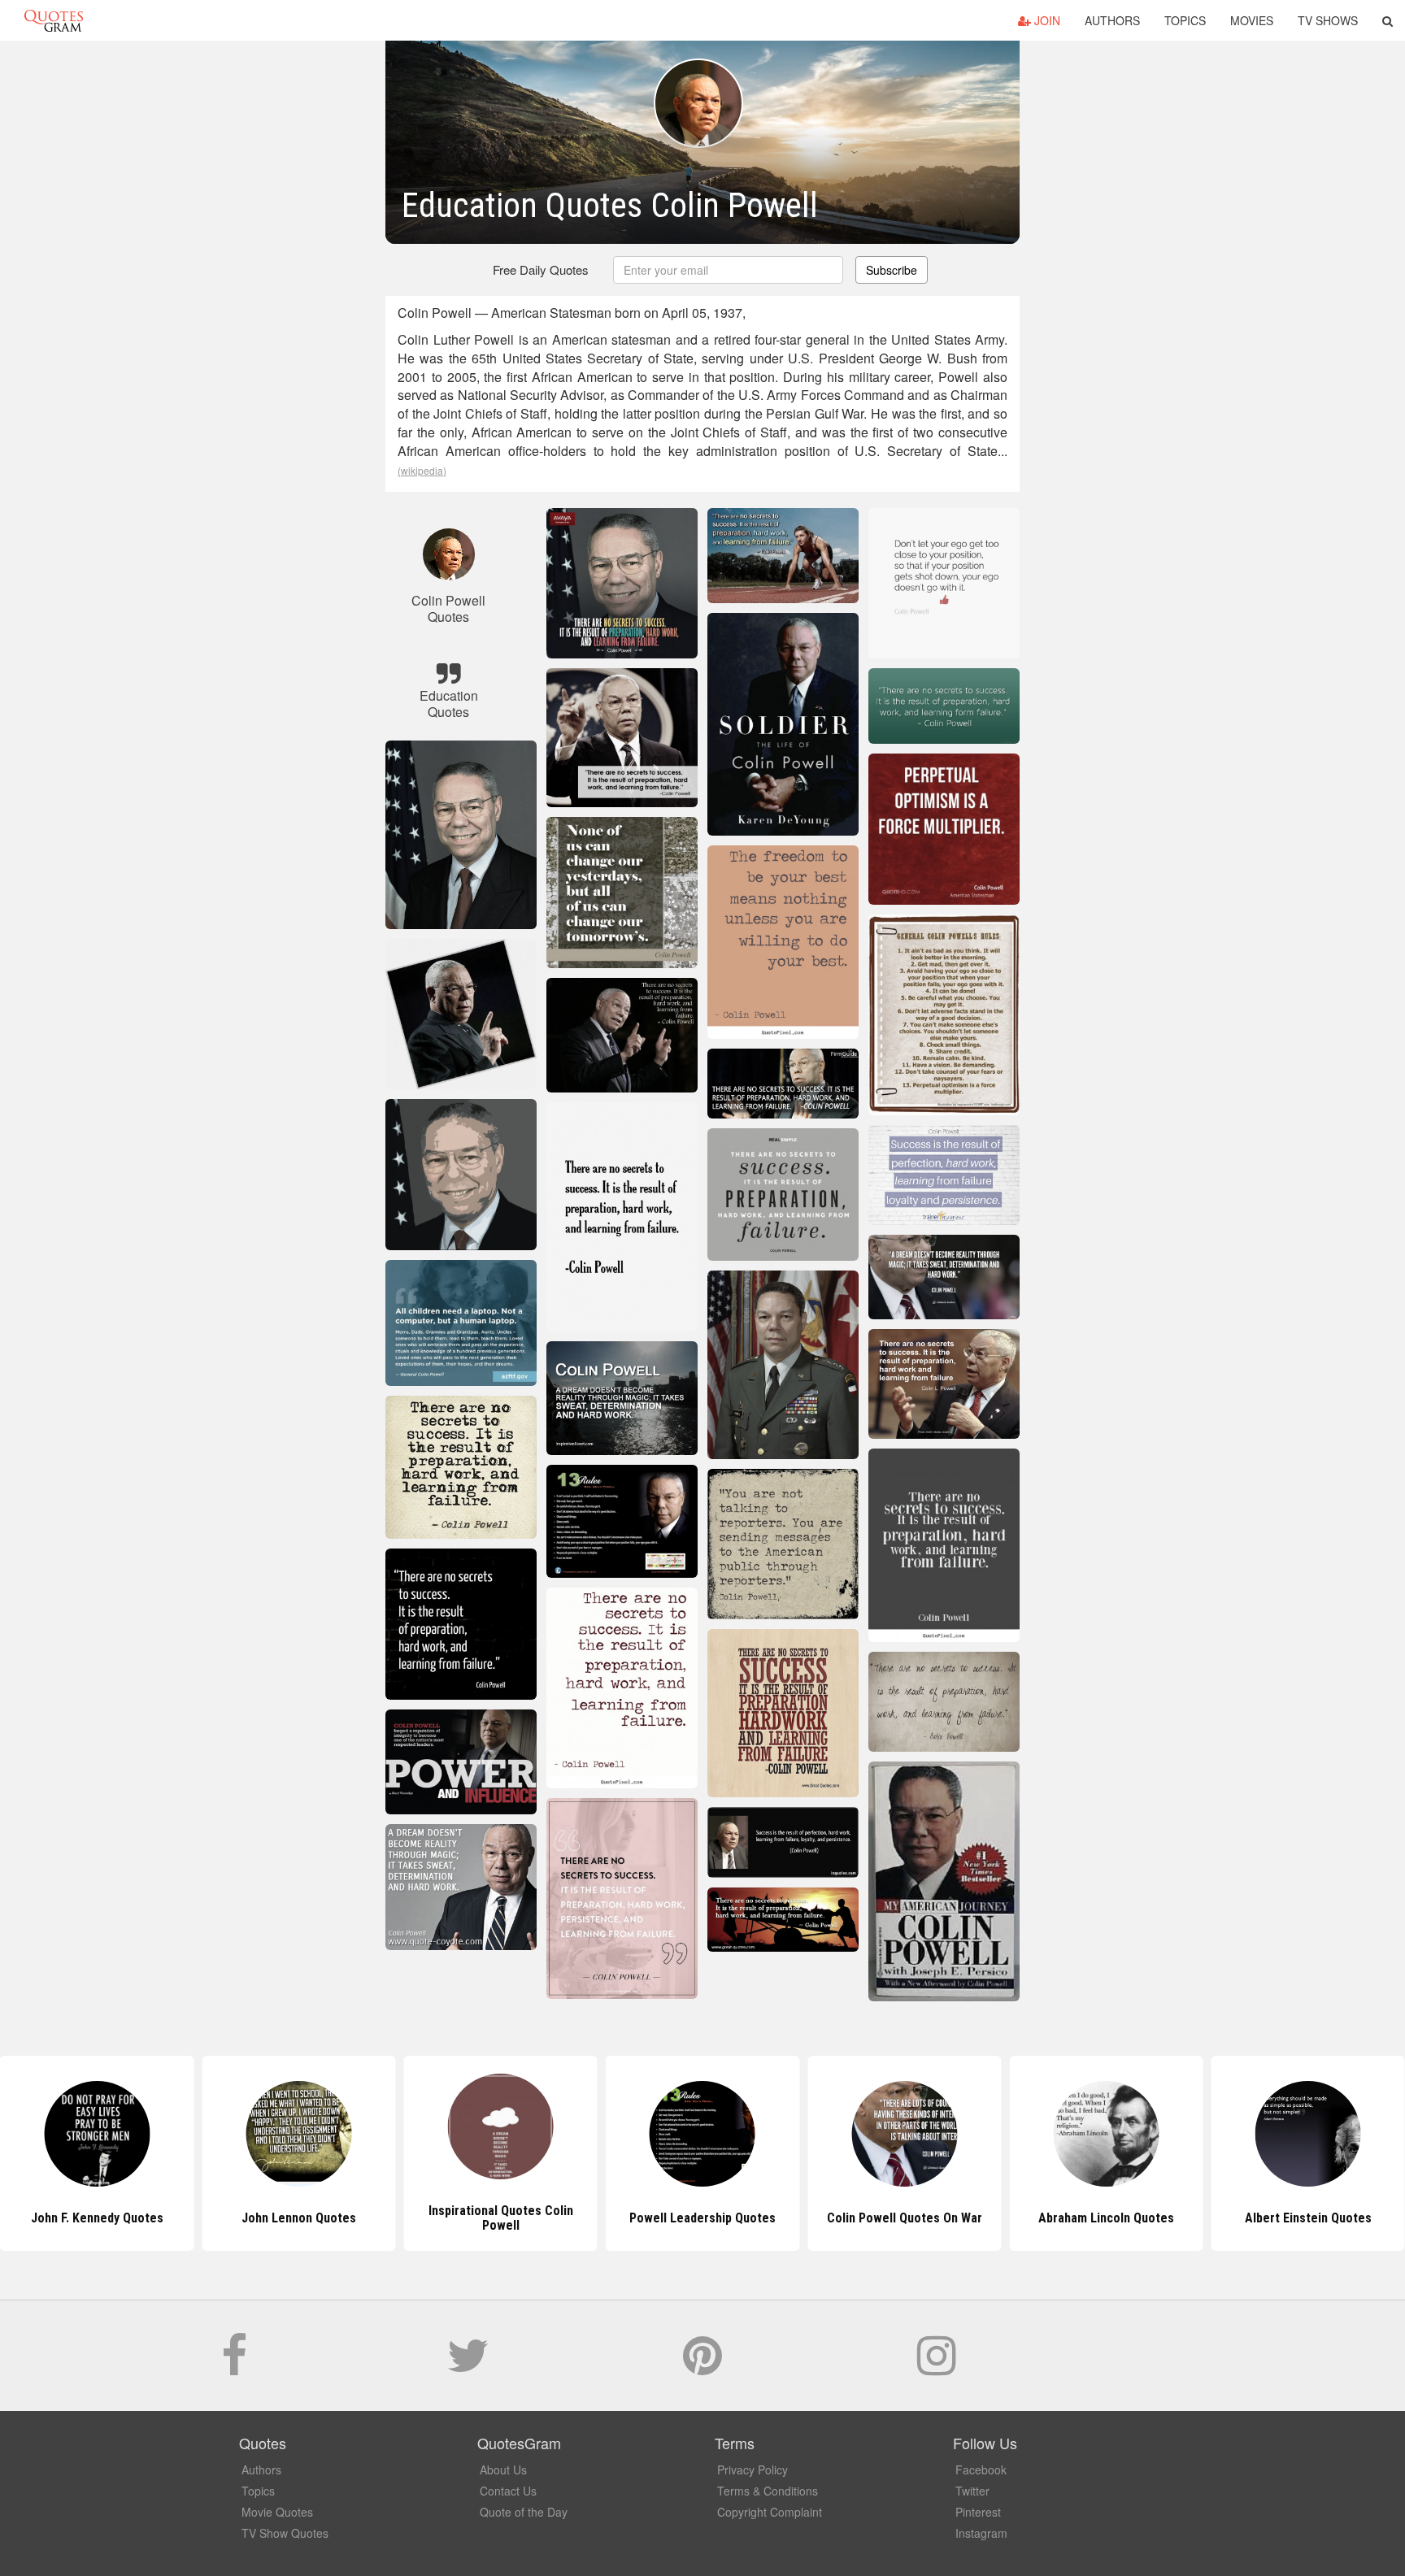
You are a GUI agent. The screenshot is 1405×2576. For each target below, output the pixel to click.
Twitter (972, 2491)
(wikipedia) (422, 470)
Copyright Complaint (770, 2512)
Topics (1185, 20)
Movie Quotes (277, 2512)
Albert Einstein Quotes (1107, 2218)
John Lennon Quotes (97, 2218)
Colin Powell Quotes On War (702, 2218)
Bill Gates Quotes (1308, 2218)
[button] (1388, 20)
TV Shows (1328, 20)
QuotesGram (54, 20)
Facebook (981, 2470)
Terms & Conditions (768, 2491)
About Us (503, 2470)
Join (1046, 20)
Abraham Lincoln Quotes (905, 2218)
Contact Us (508, 2491)
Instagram (981, 2533)
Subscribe (892, 270)
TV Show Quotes (285, 2533)
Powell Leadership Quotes (501, 2218)
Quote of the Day (524, 2512)
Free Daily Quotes (541, 269)
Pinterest (978, 2512)
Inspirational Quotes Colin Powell (298, 2218)
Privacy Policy (753, 2470)
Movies (1252, 20)
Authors (1112, 20)
